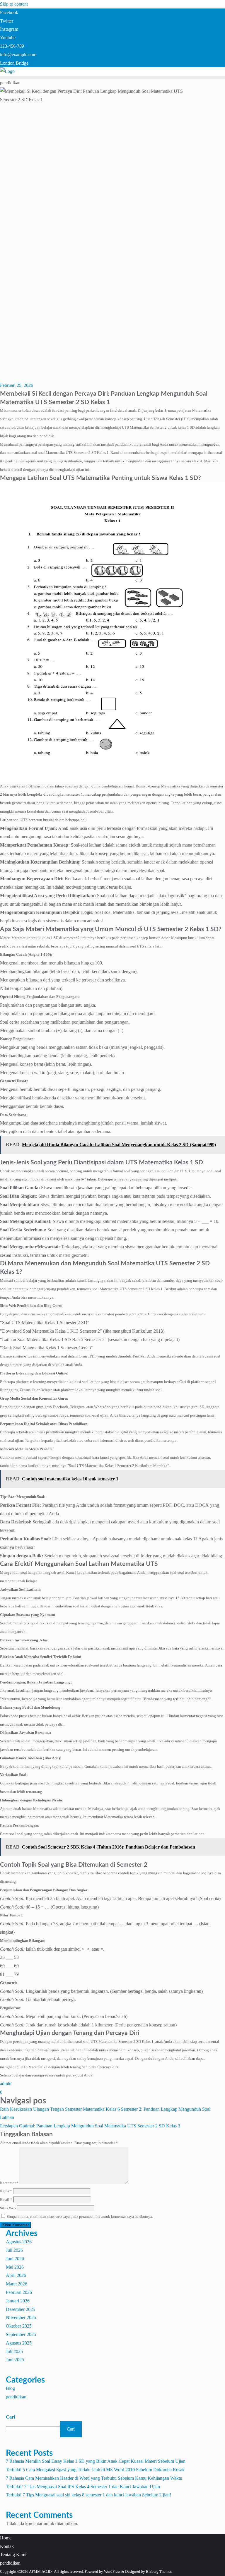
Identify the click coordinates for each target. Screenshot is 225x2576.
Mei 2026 (15, 2267)
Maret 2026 (17, 2284)
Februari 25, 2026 (17, 385)
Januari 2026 (18, 2301)
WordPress (112, 2571)
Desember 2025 (21, 2309)
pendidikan (16, 2397)
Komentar (9, 2183)
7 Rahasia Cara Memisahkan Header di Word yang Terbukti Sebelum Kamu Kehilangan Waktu (94, 2478)
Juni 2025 (15, 2360)
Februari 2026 (19, 2292)
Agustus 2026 (19, 2242)
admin (6, 2084)
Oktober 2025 (19, 2326)
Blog (10, 2388)
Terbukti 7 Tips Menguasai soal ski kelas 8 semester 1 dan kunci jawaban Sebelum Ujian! (88, 2495)
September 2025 (21, 2334)
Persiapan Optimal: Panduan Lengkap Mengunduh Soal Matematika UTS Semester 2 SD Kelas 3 (90, 2126)
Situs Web (8, 2208)
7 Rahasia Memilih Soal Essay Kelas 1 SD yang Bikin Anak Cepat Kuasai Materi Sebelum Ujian (96, 2461)
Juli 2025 (14, 2351)
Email (6, 2200)
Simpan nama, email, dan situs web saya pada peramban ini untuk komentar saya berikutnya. (80, 2217)
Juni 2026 (15, 2259)
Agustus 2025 (19, 2343)
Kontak (7, 2546)
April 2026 (16, 2275)
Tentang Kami (13, 2554)
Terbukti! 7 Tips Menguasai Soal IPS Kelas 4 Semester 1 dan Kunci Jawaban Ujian (83, 2487)
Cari (10, 2417)
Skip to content (14, 4)
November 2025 (21, 2317)
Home (6, 2538)
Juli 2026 (14, 2250)
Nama (6, 2191)
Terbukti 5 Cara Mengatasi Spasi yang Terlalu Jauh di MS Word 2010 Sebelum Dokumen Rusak (95, 2470)
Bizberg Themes (159, 2571)
